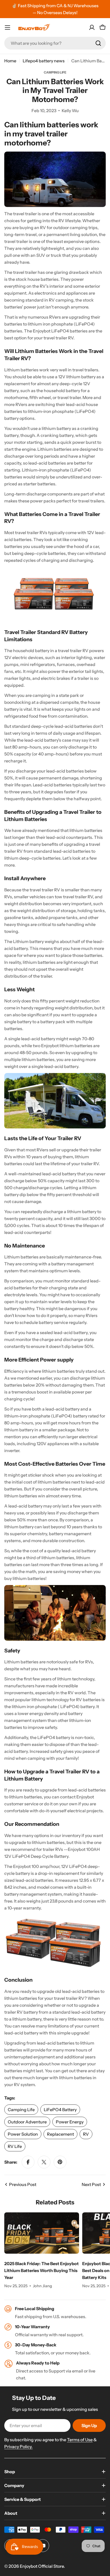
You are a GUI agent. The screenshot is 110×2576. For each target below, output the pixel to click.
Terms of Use (80, 2440)
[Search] (98, 43)
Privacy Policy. (18, 2447)
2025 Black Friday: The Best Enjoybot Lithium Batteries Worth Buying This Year (42, 2270)
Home (10, 61)
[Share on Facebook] (28, 2162)
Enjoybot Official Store (42, 2566)
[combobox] (55, 43)
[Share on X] (44, 2162)
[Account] (92, 27)
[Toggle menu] (7, 27)
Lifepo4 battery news (44, 61)
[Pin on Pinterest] (60, 2162)
